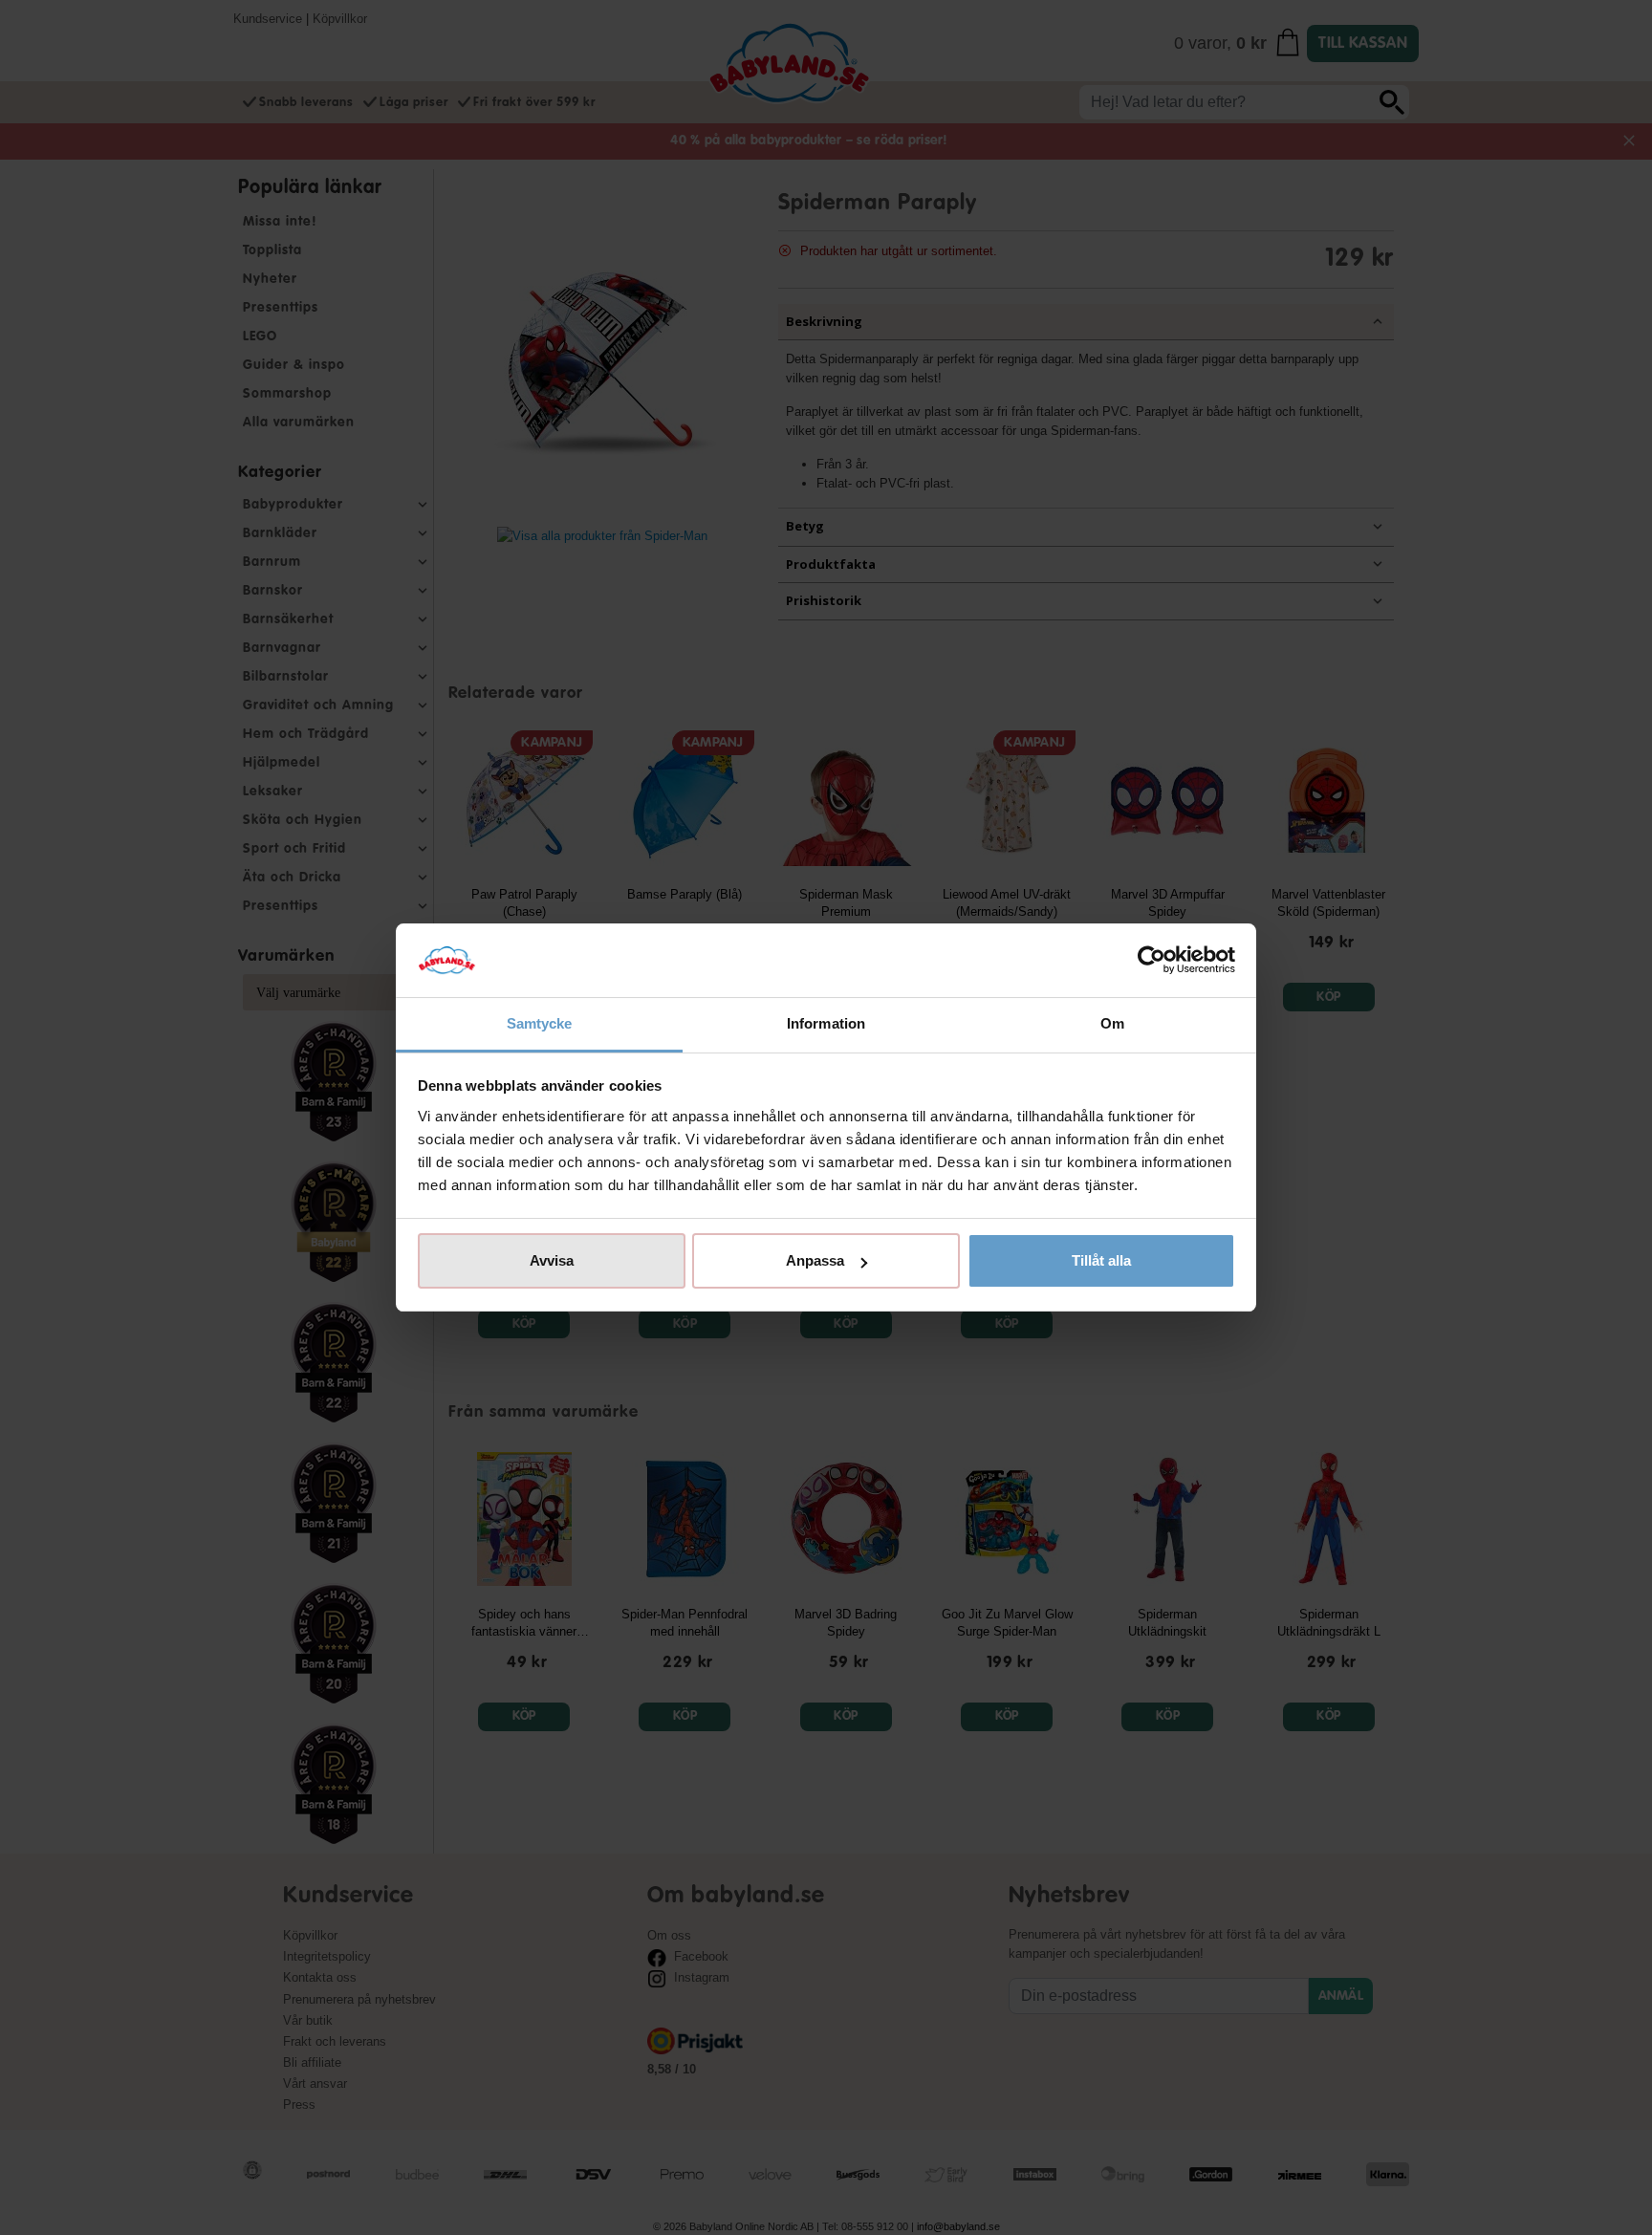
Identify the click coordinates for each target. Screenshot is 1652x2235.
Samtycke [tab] (540, 1023)
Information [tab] (826, 1023)
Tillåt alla (1101, 1260)
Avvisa (552, 1260)
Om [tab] (1112, 1023)
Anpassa (815, 1260)
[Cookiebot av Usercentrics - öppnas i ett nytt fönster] (1152, 961)
